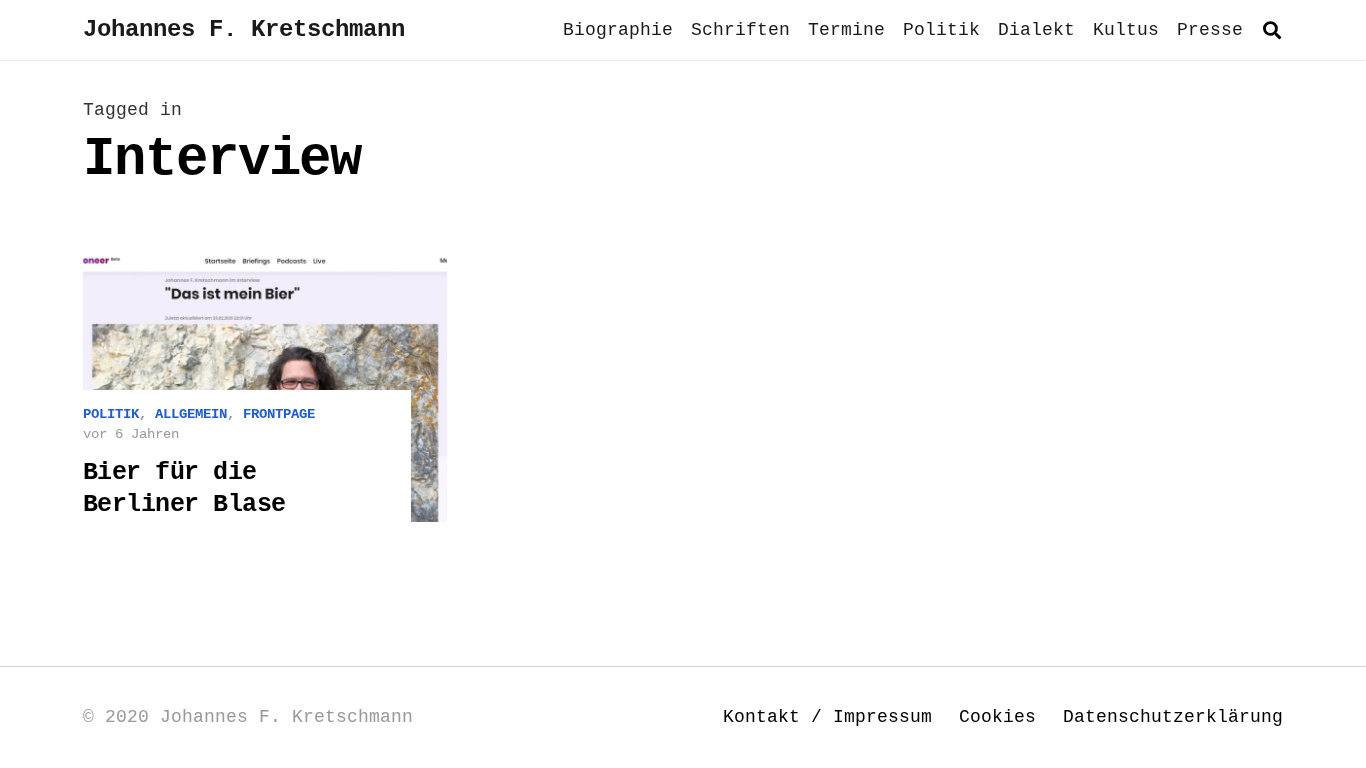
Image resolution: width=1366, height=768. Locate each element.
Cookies (997, 717)
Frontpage (279, 414)
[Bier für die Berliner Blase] (265, 385)
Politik (111, 414)
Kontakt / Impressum (827, 717)
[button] (1272, 30)
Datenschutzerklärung (1173, 717)
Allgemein (191, 414)
